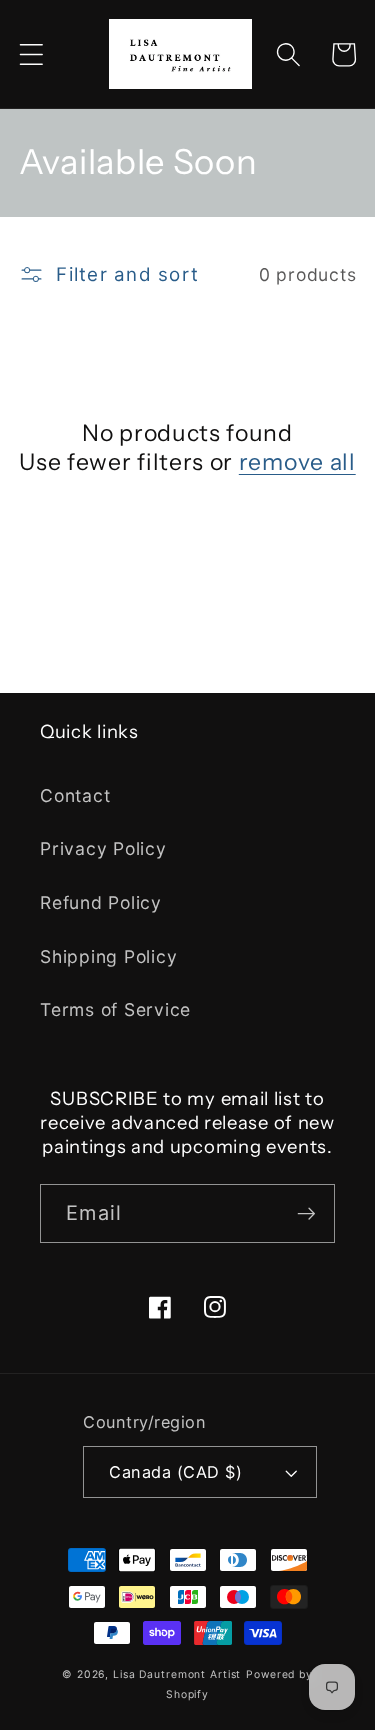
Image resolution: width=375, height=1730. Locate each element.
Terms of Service (115, 1009)
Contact (75, 795)
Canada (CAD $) (175, 1472)
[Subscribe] (306, 1213)
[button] (31, 54)
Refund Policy (101, 902)
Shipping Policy (108, 956)
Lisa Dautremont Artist (177, 1674)
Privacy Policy (103, 848)
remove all (297, 462)
